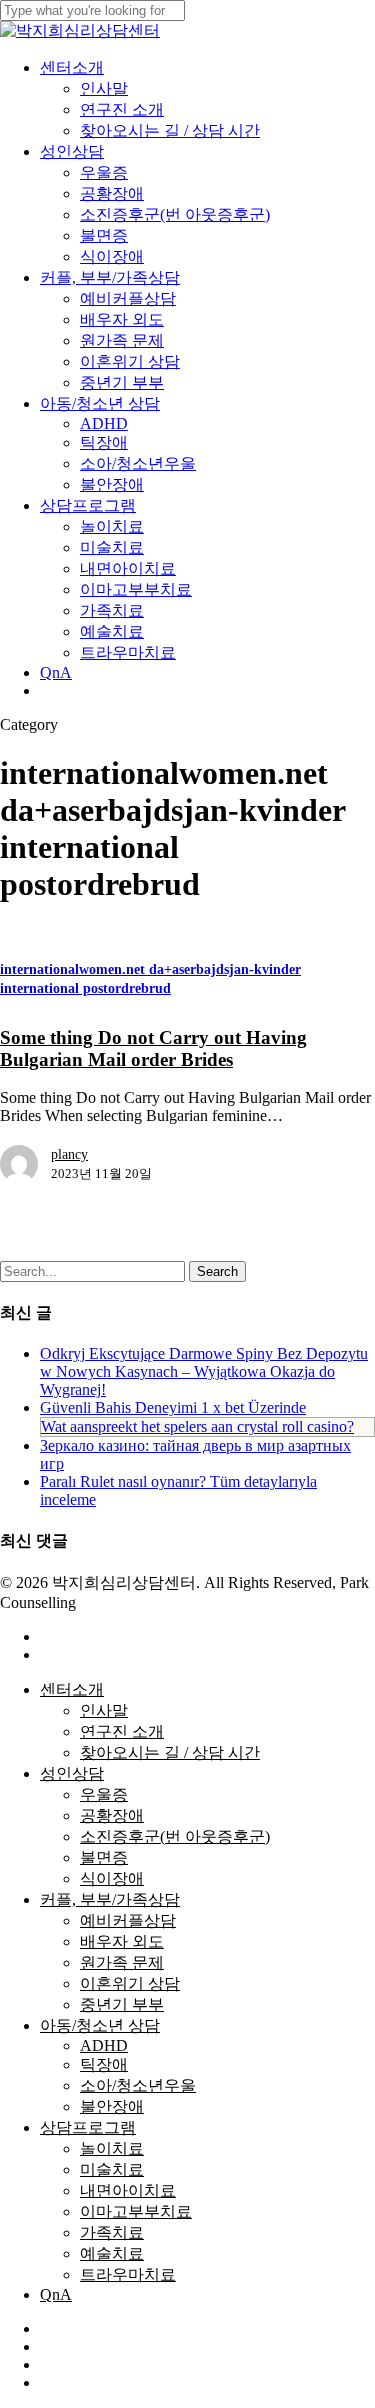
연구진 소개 (122, 1731)
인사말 (104, 1710)
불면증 (104, 1857)
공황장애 (112, 1815)
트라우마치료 (128, 2274)
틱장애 (104, 2064)
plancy (69, 1154)
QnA (56, 2294)
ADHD (104, 2045)
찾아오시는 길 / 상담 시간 (170, 1752)
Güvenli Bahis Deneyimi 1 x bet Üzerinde (173, 1407)
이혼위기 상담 (130, 1983)
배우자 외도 (122, 1941)
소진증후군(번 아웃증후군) (175, 1836)
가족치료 (112, 2232)
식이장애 (112, 1878)
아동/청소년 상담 (100, 2025)
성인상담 (72, 1773)
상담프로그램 (88, 2127)
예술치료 (112, 2253)
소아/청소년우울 (138, 2085)
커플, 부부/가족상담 (110, 1899)
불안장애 (112, 2106)
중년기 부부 (122, 2004)
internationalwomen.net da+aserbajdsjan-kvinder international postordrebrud (150, 979)
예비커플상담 (128, 1920)
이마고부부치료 (136, 2211)
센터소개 (72, 1689)
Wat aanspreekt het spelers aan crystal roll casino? (197, 1426)
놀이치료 (112, 2148)
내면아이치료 (128, 2190)
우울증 (104, 1794)
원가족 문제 (122, 1962)
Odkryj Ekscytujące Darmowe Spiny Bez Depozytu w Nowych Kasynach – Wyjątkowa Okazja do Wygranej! (204, 1371)
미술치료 (112, 2169)
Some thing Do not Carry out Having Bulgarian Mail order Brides (153, 1048)
